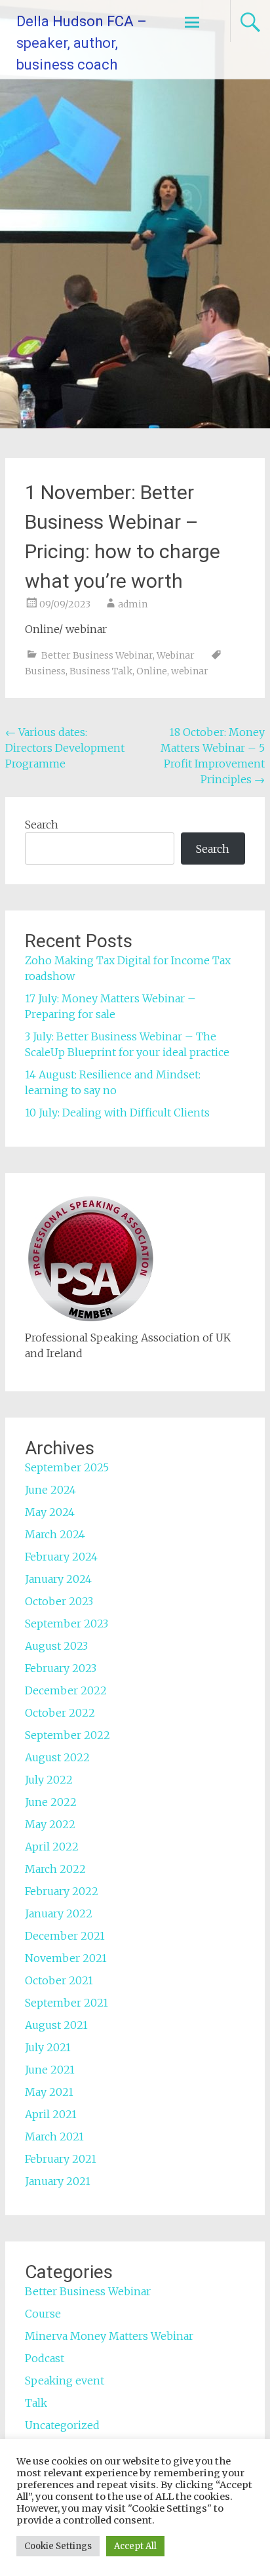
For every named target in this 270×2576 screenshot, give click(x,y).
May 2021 (49, 2092)
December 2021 (65, 1936)
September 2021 (67, 2003)
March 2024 (55, 1534)
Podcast (45, 2358)
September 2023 (67, 1624)
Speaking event (65, 2381)
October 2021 (59, 1980)
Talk (36, 2403)
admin (133, 604)
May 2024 (50, 1512)
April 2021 (51, 2114)
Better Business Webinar (97, 655)
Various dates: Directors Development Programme (65, 748)
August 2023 (56, 1646)
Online (152, 671)
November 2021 (66, 1958)
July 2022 (49, 1780)
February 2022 (62, 1891)
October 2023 (59, 1601)
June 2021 (50, 2070)
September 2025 (67, 1467)
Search (42, 825)
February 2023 (61, 1668)
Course (43, 2314)
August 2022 (57, 1757)
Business (45, 671)
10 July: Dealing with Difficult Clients (117, 1113)
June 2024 (50, 1490)
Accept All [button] (135, 2546)
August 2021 (56, 2025)
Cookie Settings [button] (58, 2546)
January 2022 (59, 1913)
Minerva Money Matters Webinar (109, 2336)
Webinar (176, 655)
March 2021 (54, 2136)
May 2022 (50, 1824)
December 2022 (66, 1690)
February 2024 (61, 1557)
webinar (190, 671)
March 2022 (55, 1869)
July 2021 (48, 2047)
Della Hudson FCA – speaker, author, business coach (82, 43)
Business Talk (101, 671)
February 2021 (61, 2159)
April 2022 (52, 1847)
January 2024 (58, 1579)
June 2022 (51, 1802)
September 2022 (67, 1735)
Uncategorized (62, 2425)
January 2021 (58, 2181)
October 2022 (60, 1713)
